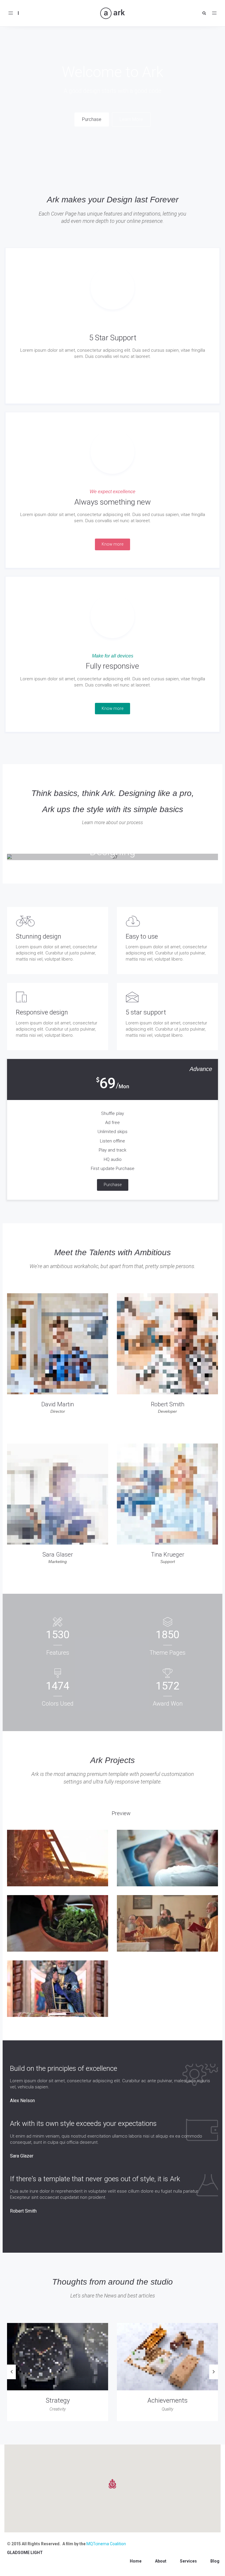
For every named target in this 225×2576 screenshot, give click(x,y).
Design (167, 2400)
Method (58, 2400)
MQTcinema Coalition (106, 2544)
